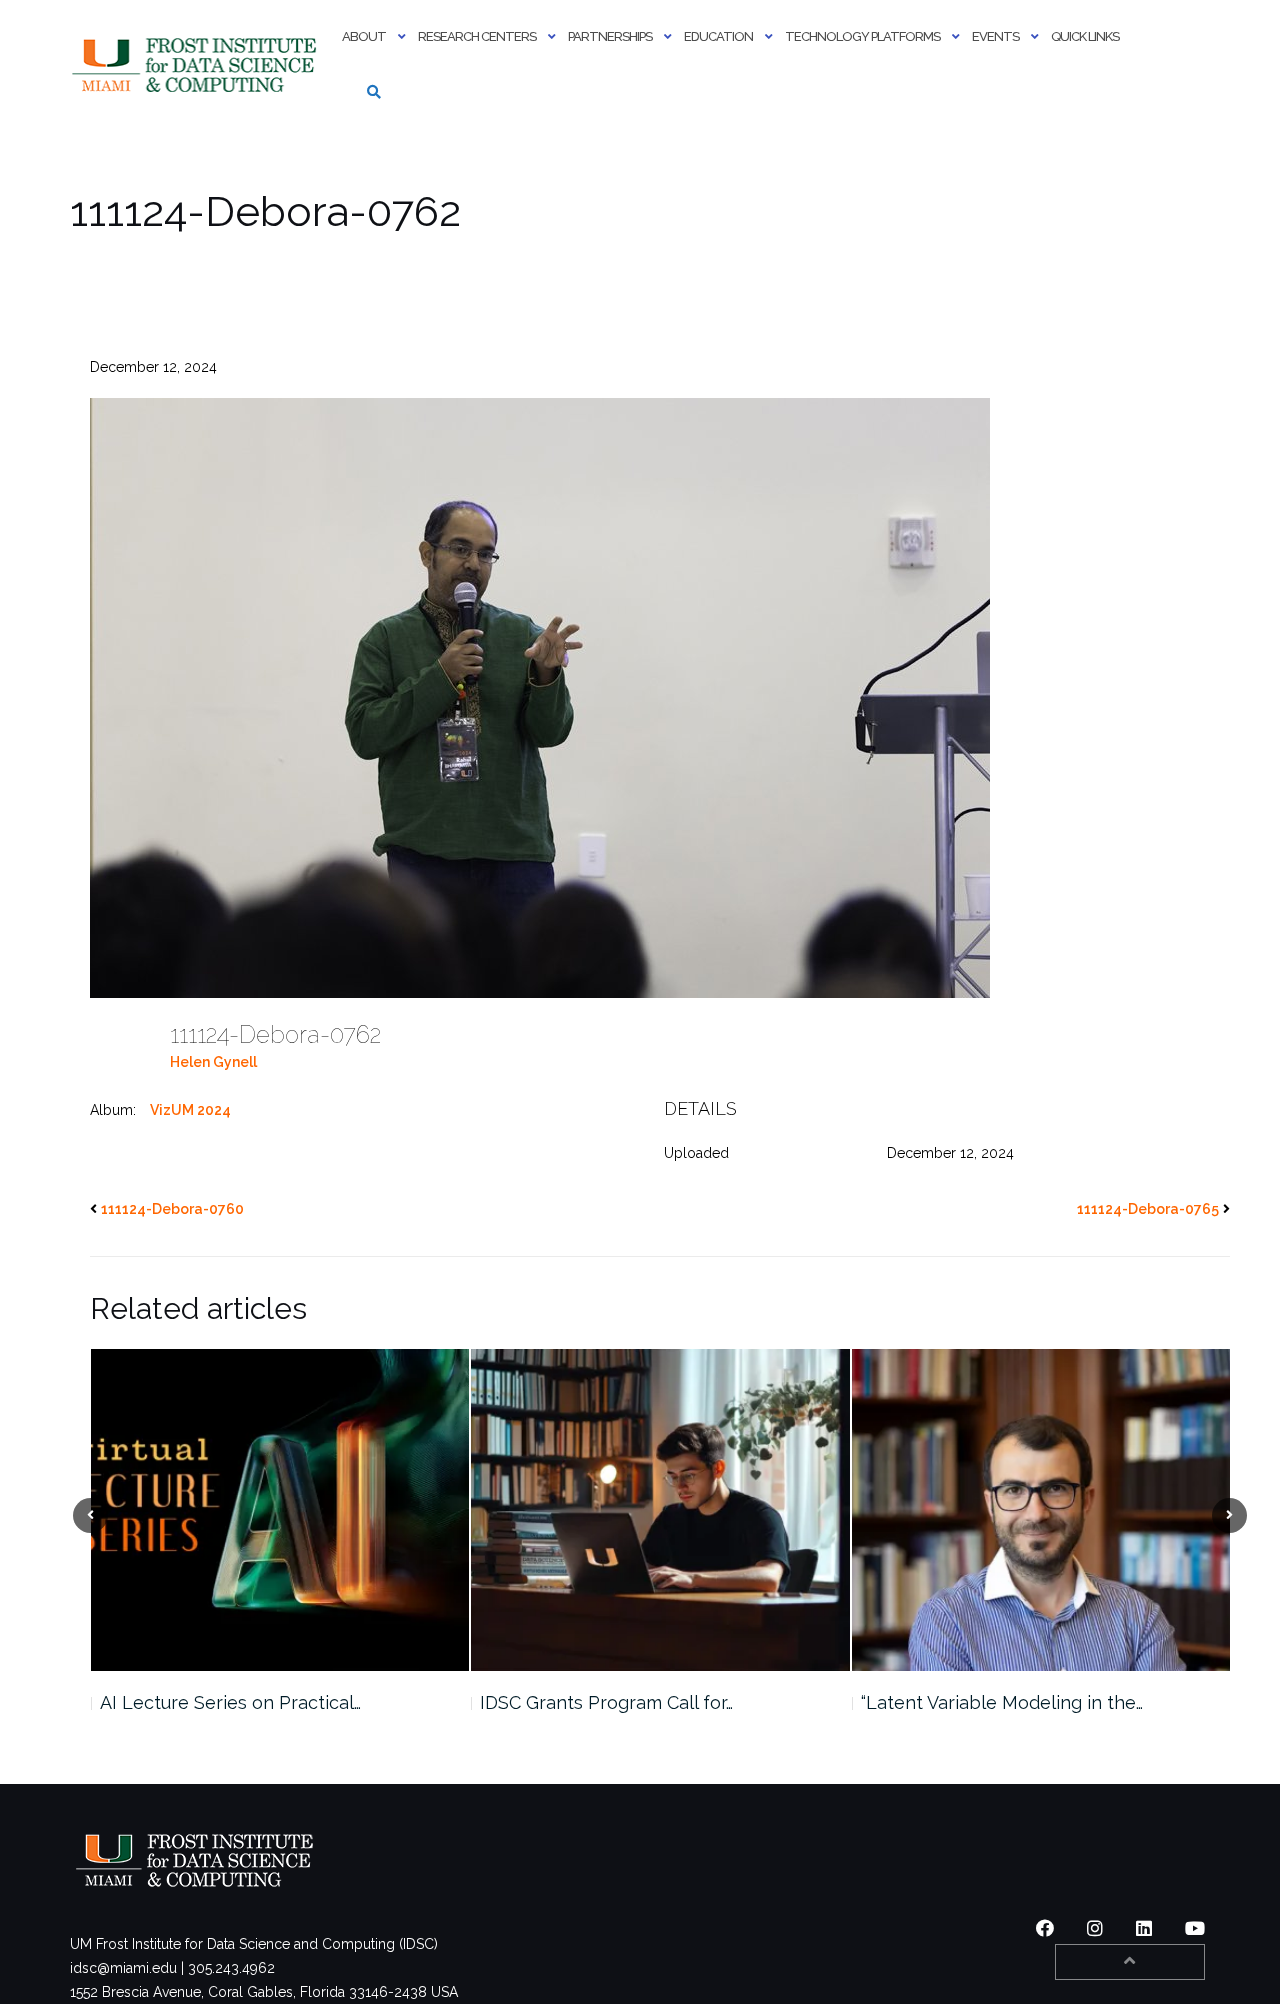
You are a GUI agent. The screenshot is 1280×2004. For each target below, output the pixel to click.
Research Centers (477, 36)
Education (718, 36)
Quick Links (1085, 36)
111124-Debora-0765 (1148, 1209)
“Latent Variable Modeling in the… (621, 1702)
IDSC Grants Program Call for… (225, 1702)
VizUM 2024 (190, 1110)
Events (995, 36)
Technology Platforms (862, 36)
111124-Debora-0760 (172, 1209)
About (364, 36)
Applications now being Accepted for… (1024, 1702)
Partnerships (610, 36)
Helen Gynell (213, 1062)
